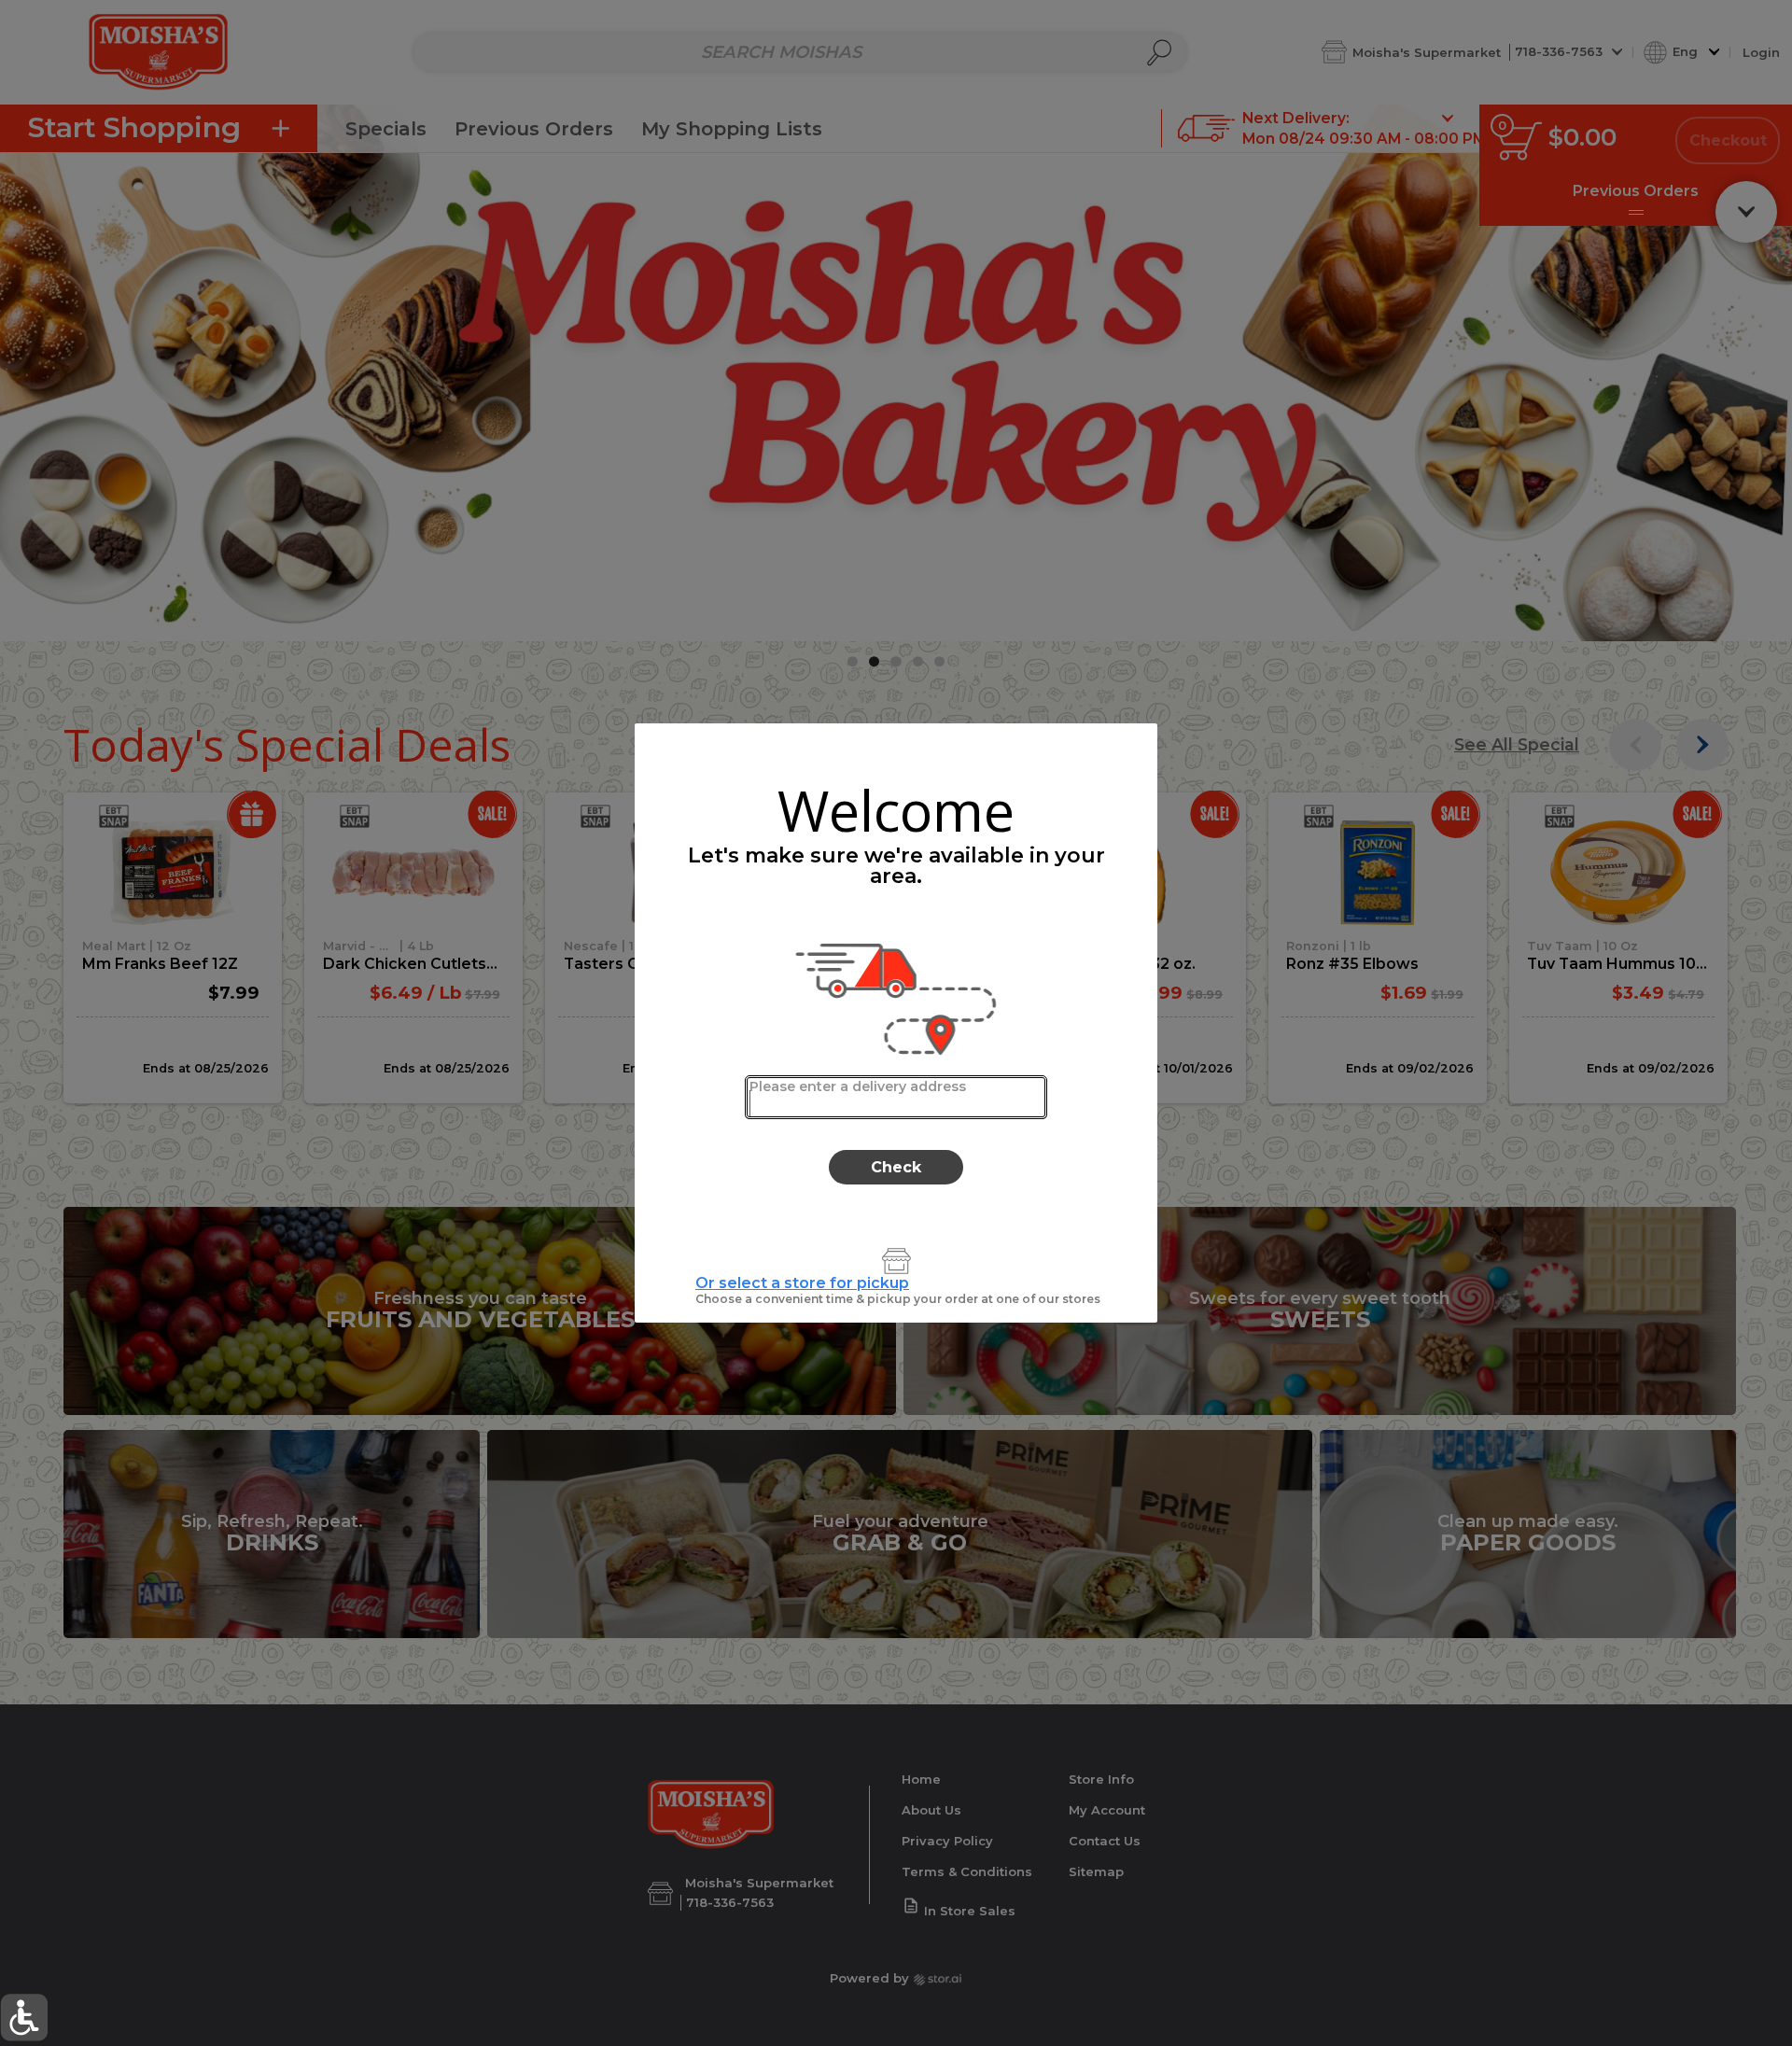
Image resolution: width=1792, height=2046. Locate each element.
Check (896, 1167)
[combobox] (896, 1097)
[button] (24, 2018)
